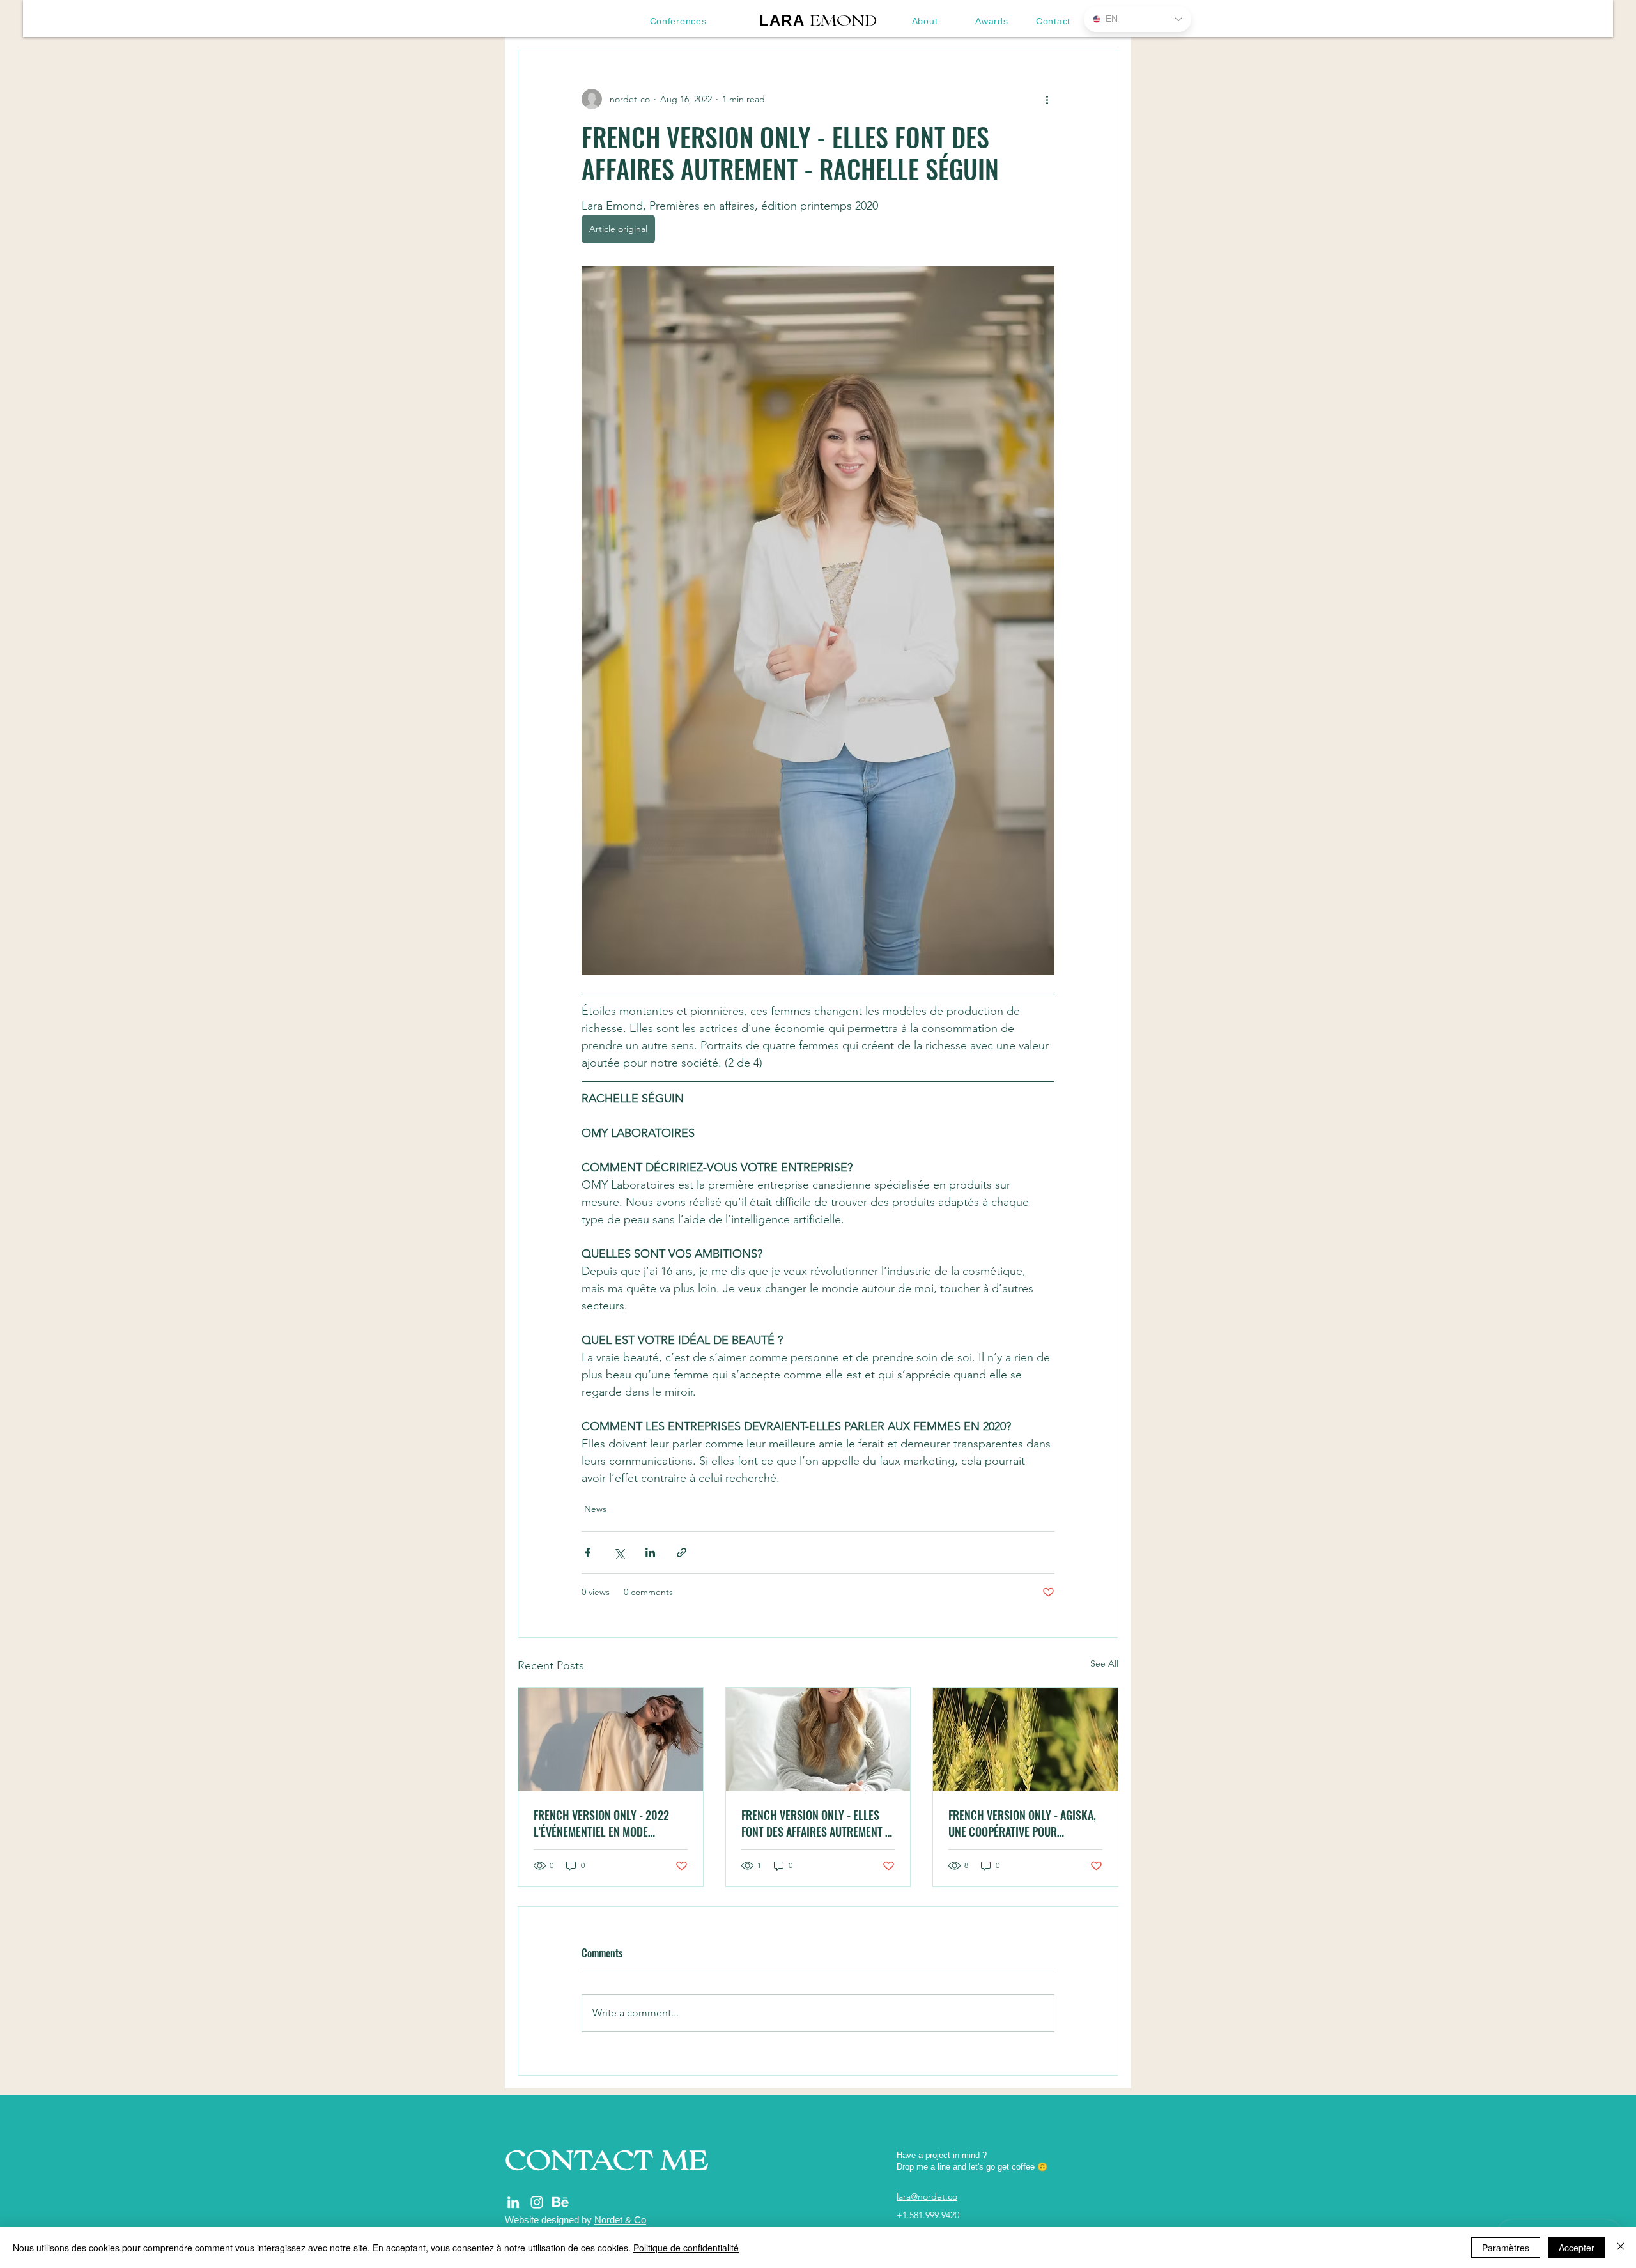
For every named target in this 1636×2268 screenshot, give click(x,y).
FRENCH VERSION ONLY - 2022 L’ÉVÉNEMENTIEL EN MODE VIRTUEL (601, 1823)
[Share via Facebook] (588, 1553)
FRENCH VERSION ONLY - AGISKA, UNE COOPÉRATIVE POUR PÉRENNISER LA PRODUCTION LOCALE (1022, 1823)
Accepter (1577, 2248)
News (595, 1509)
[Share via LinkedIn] (650, 1553)
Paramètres (1506, 2248)
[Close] (1621, 2248)
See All (1104, 1663)
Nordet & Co (620, 2220)
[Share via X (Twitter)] (619, 1553)
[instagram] (537, 2202)
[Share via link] (682, 1553)
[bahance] (560, 2202)
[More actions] (1047, 99)
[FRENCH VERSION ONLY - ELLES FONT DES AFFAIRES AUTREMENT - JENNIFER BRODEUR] (818, 1740)
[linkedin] (513, 2202)
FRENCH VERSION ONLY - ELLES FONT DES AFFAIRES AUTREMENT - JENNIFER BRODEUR (815, 1823)
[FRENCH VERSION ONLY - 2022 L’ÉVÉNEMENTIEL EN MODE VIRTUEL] (611, 1740)
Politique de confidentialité (686, 2248)
